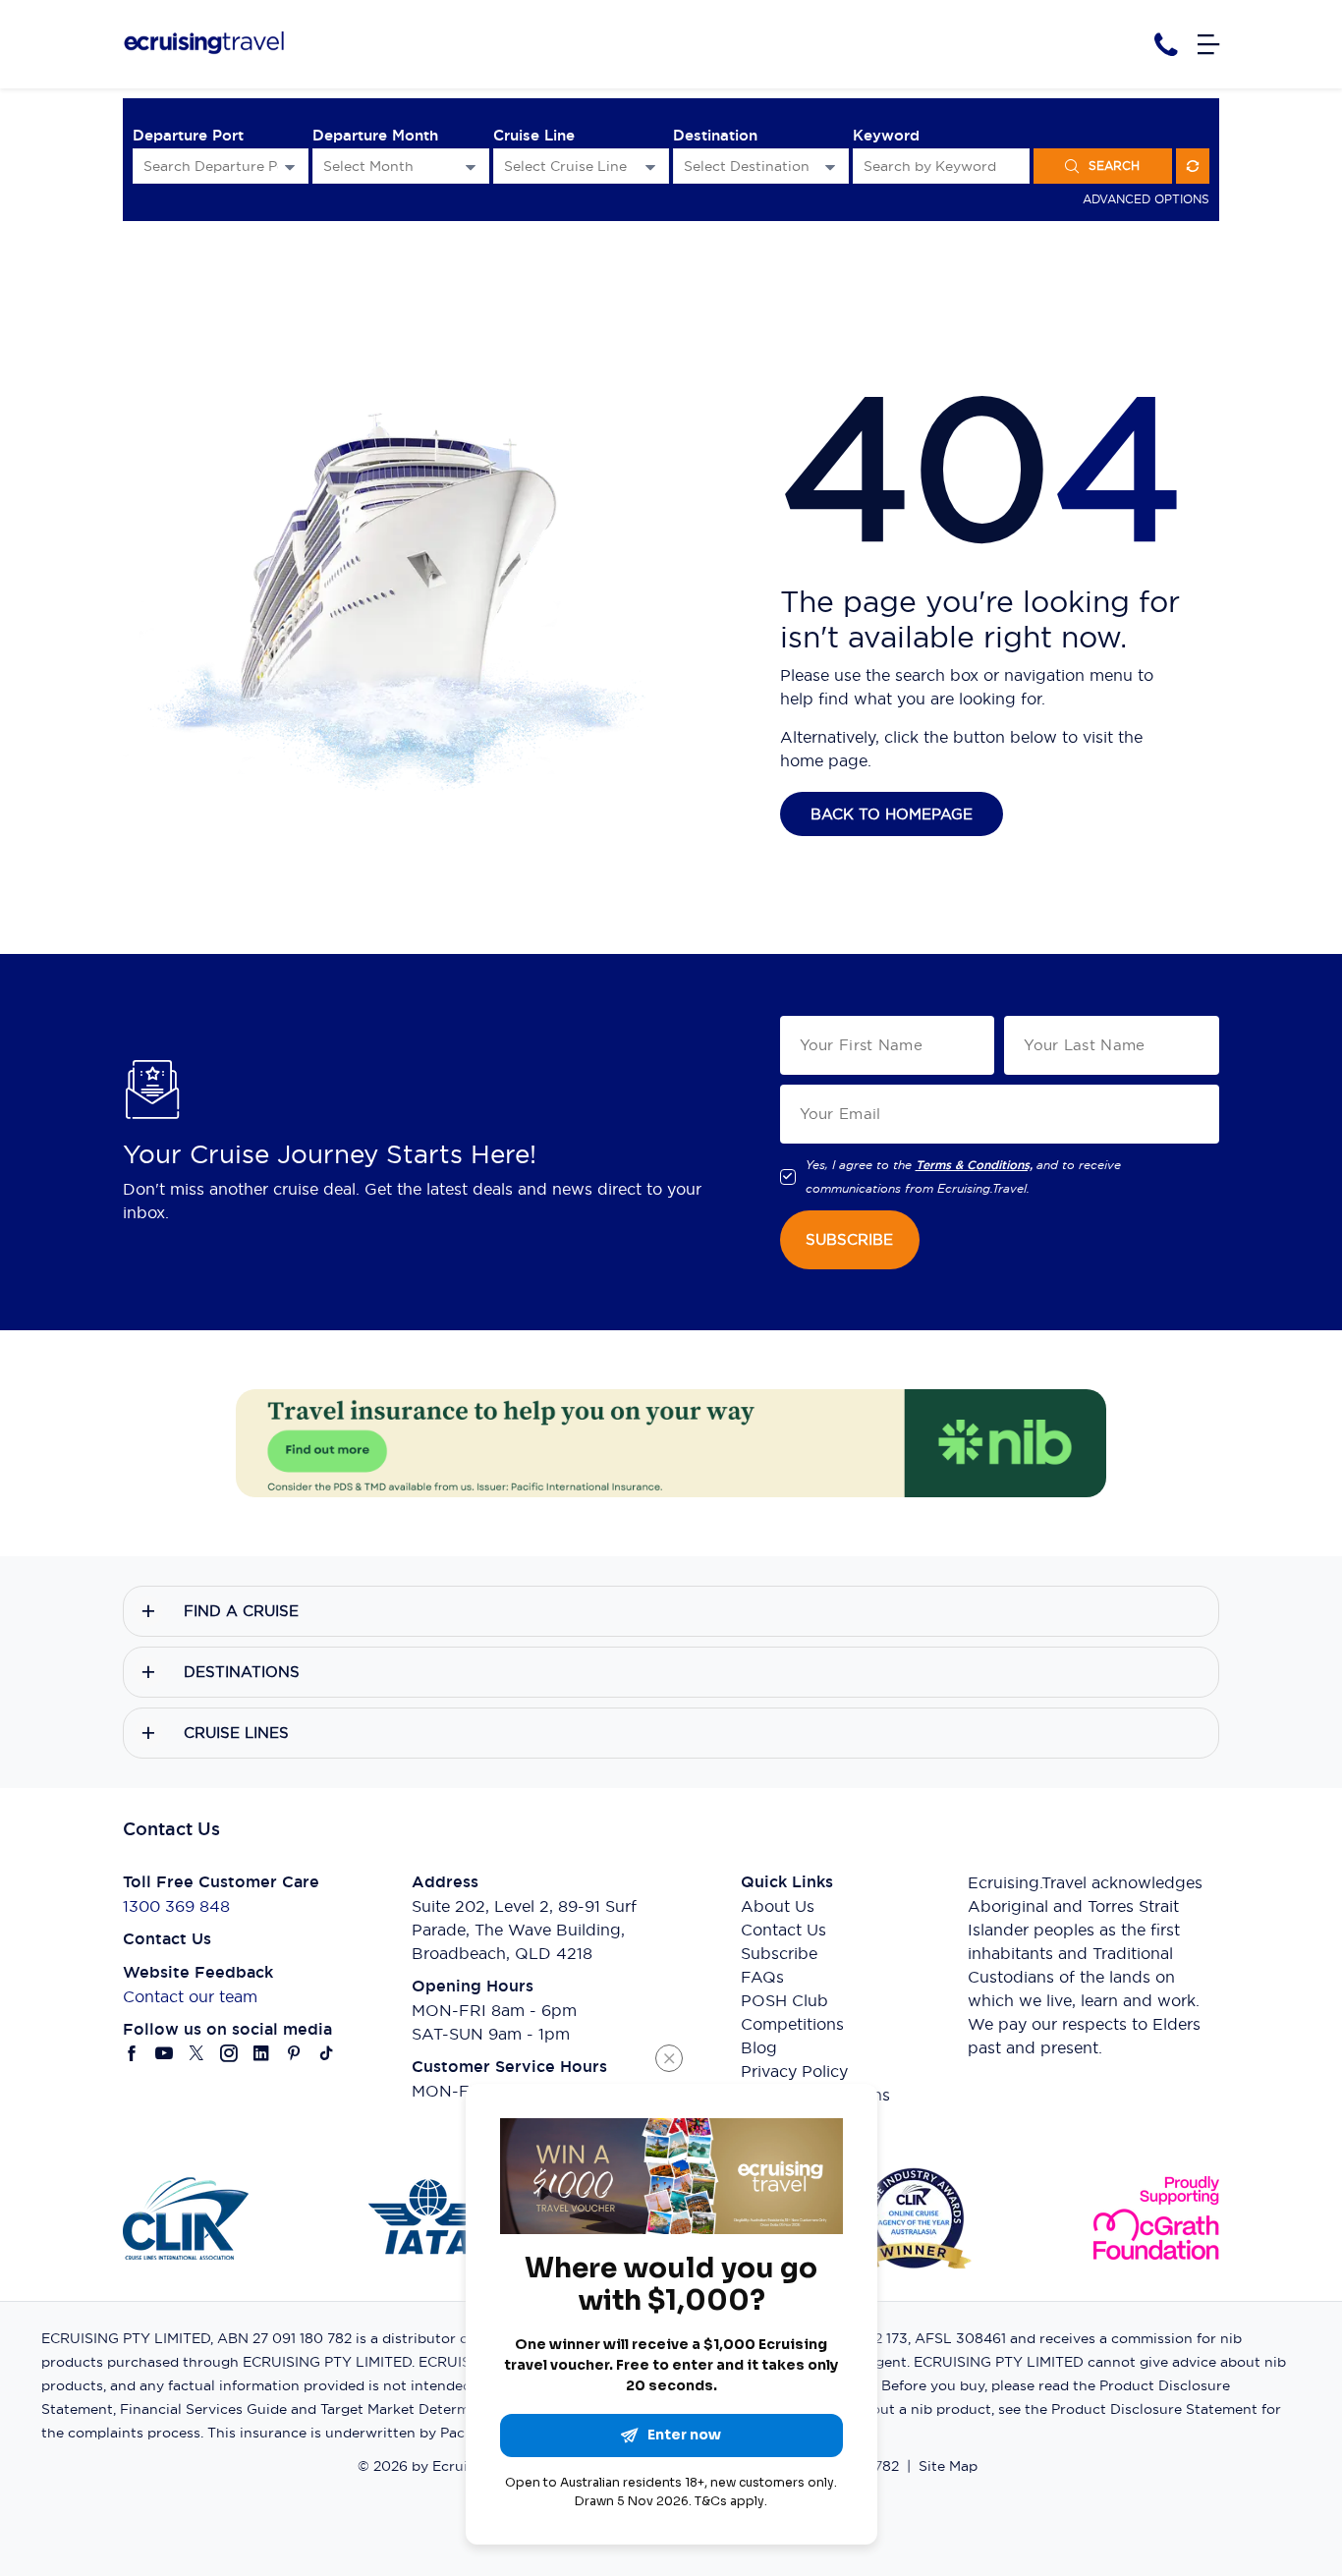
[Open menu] (1208, 44)
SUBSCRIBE (849, 1239)
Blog (759, 2047)
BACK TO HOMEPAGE (892, 814)
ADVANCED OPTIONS (1146, 199)
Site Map (948, 2466)
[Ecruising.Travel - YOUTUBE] (165, 2053)
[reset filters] (1193, 166)
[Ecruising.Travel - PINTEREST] (294, 2053)
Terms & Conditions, (974, 1165)
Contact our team (190, 1996)
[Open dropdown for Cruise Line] (650, 167)
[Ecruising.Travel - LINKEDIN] (262, 2053)
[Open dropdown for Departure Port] (290, 167)
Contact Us (783, 1930)
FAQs (762, 1977)
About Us (778, 1906)
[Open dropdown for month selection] (471, 167)
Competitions (792, 2024)
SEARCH (1114, 166)
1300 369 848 (176, 1906)
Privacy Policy (794, 2071)
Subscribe (779, 1953)
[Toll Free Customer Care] (1166, 45)
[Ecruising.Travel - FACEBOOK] (132, 2053)
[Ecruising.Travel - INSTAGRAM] (229, 2053)
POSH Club (784, 2000)
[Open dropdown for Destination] (830, 167)
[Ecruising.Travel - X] (197, 2053)
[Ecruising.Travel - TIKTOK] (327, 2053)
